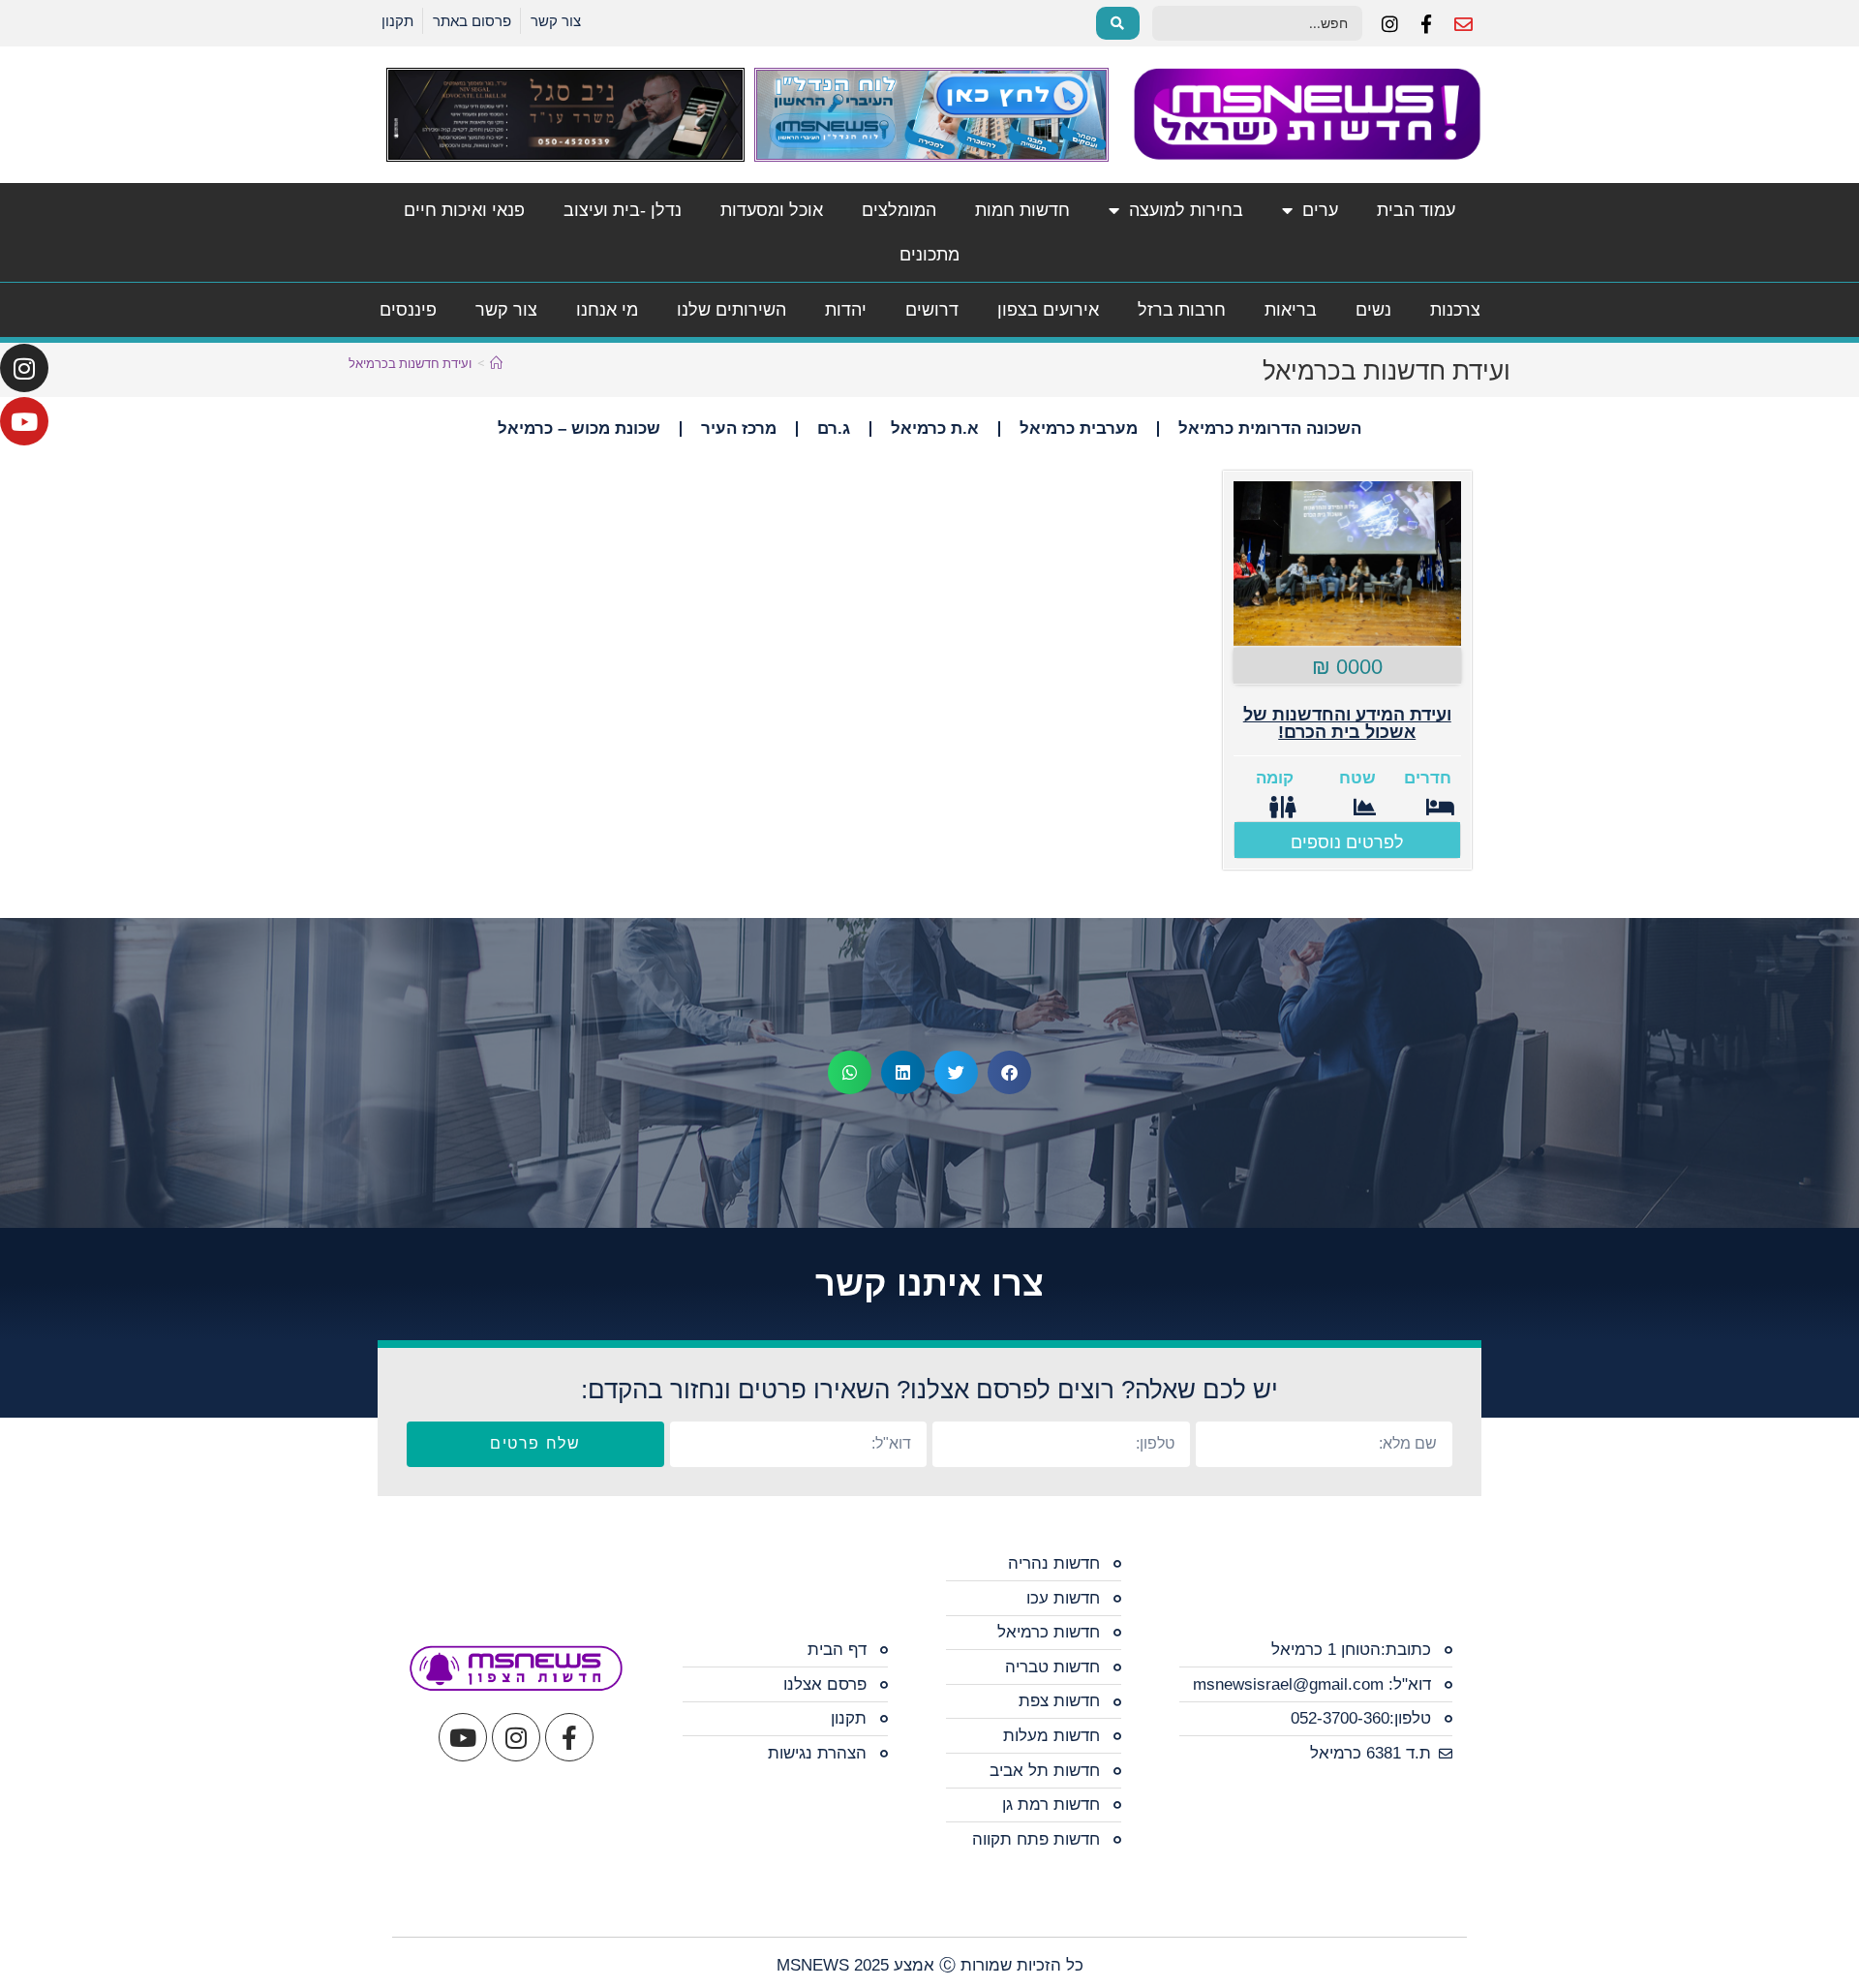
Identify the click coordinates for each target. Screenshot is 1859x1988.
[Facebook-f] (569, 1737)
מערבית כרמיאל (1079, 428)
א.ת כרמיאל (935, 428)
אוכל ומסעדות (772, 210)
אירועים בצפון (1048, 310)
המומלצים (899, 210)
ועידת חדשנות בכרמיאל (410, 363)
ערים (1320, 210)
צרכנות (1455, 310)
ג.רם (834, 428)
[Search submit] (1118, 23)
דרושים (932, 310)
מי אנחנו (607, 310)
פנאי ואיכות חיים (464, 210)
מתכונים (929, 255)
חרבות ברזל (1182, 310)
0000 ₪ (1347, 667)
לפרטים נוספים (1347, 842)
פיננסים (408, 310)
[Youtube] (24, 421)
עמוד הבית (1416, 210)
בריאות (1291, 310)
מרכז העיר (739, 428)
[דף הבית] (496, 363)
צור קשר (506, 310)
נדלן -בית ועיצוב (623, 210)
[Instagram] (24, 368)
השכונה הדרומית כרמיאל (1270, 428)
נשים (1373, 310)
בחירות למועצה (1186, 210)
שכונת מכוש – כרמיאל (579, 428)
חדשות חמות (1022, 210)
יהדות (846, 310)
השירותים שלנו (731, 310)
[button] (1009, 1072)
